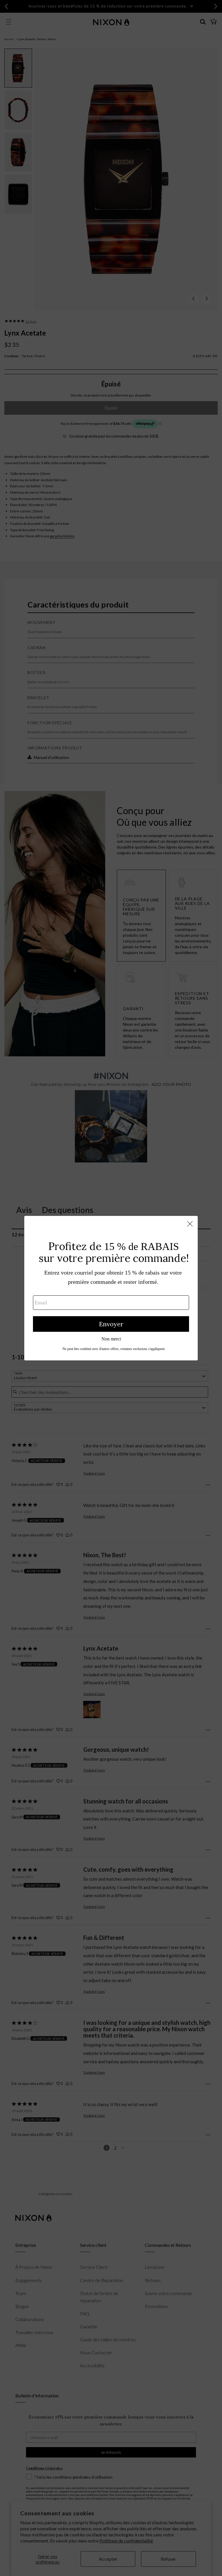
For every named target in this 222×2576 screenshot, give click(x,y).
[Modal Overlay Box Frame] (111, 1288)
